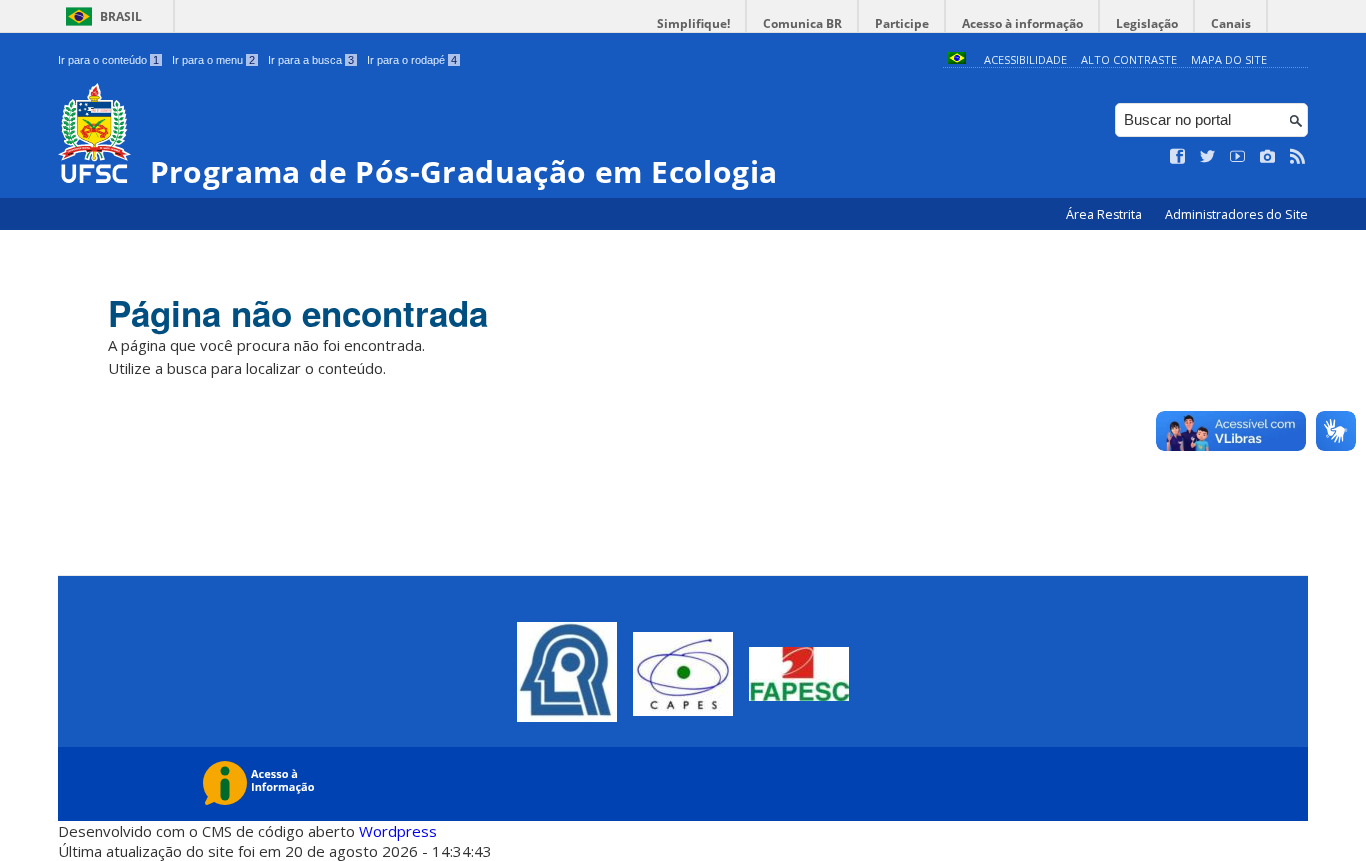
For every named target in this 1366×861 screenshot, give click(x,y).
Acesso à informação (1022, 23)
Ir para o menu (213, 60)
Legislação (1147, 23)
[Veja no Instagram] (1268, 157)
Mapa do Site (1229, 59)
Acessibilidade (1025, 59)
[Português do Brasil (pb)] (957, 59)
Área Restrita (1105, 214)
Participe (902, 23)
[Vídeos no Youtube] (1238, 157)
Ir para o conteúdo (108, 60)
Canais (1231, 23)
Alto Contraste (1129, 59)
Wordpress (398, 831)
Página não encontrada (298, 313)
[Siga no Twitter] (1208, 157)
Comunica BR (802, 23)
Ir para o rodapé (412, 60)
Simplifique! (693, 23)
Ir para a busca (311, 60)
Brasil (121, 16)
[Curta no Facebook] (1178, 157)
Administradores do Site (1236, 214)
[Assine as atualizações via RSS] (1298, 157)
